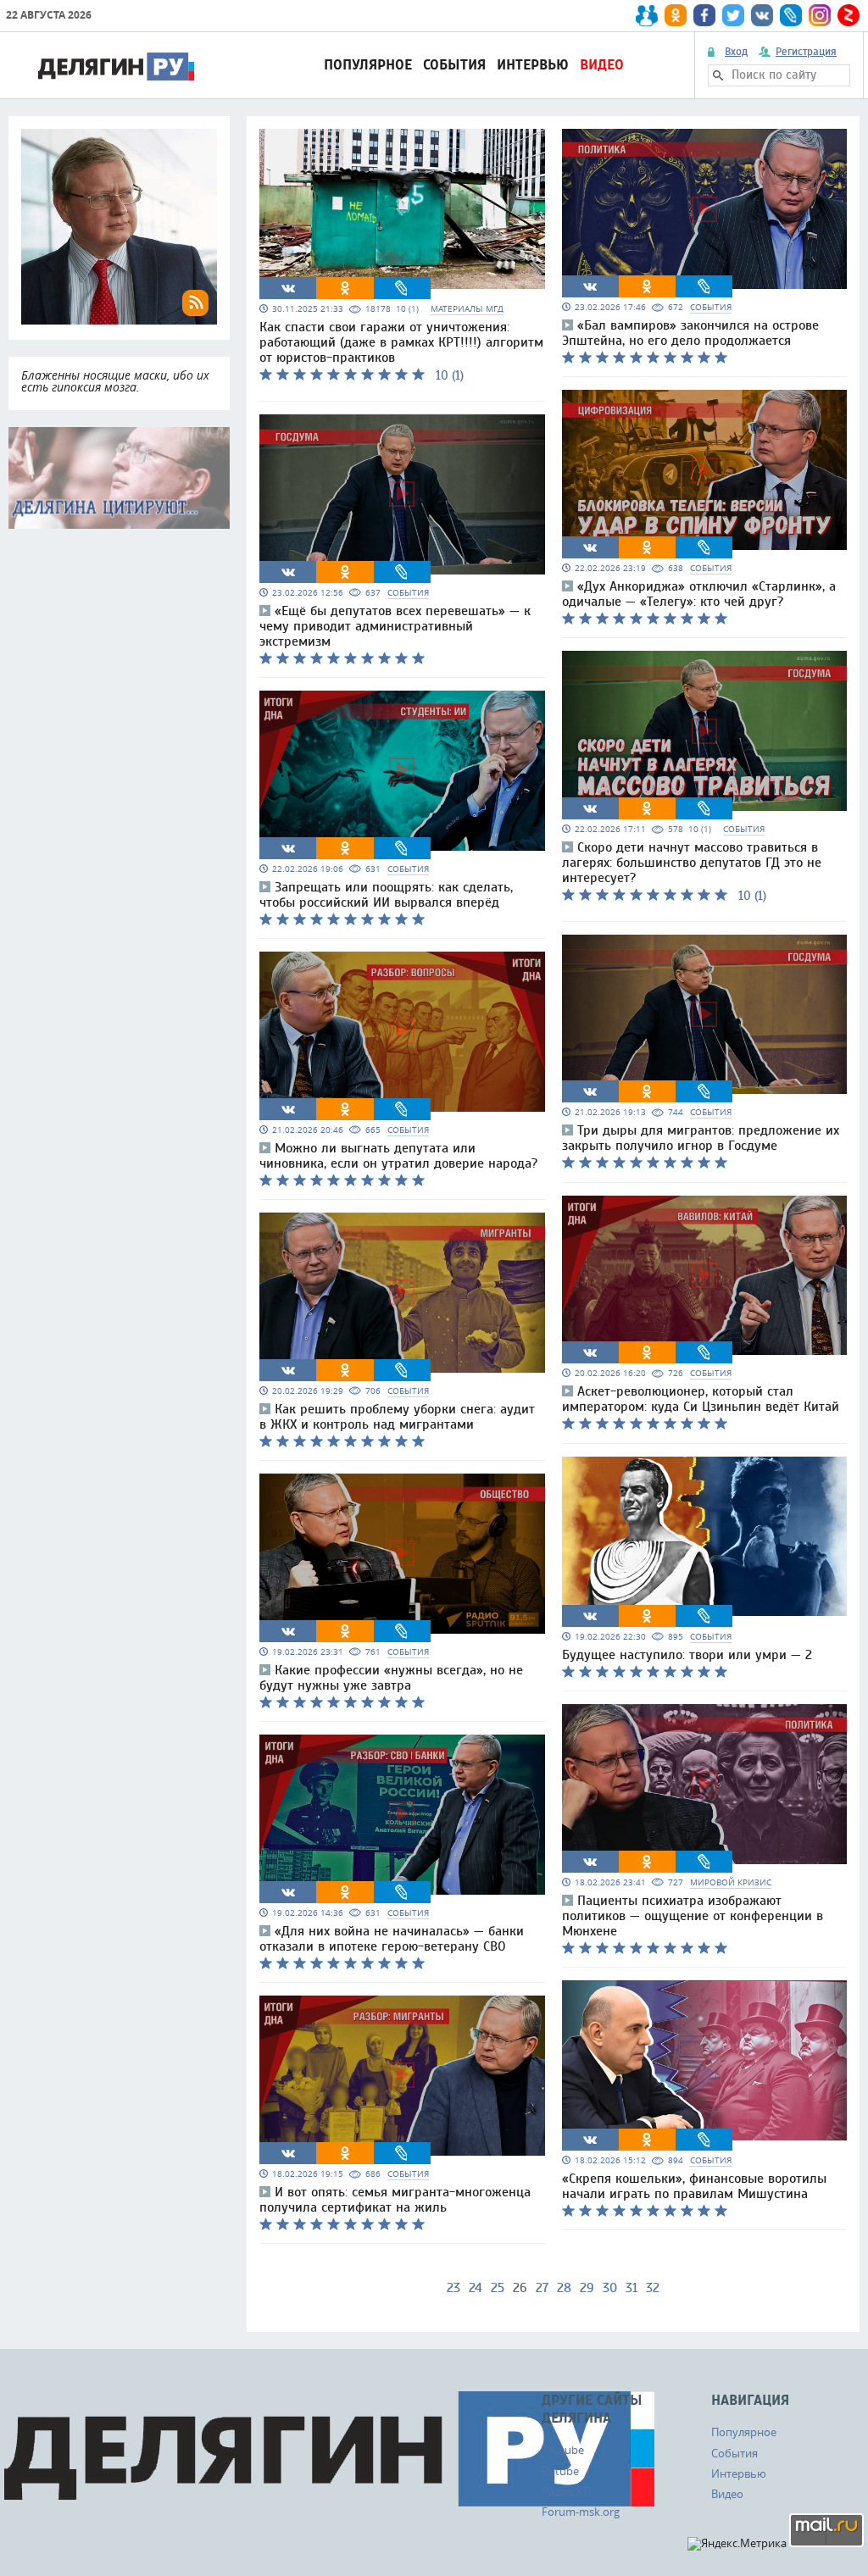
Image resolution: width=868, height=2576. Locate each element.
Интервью (533, 65)
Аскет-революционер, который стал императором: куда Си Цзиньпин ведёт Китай (701, 1399)
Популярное (368, 65)
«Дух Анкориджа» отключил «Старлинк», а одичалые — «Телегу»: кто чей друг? (699, 594)
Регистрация (806, 52)
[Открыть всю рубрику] (119, 478)
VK (288, 288)
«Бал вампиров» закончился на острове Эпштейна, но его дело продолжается (690, 333)
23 (453, 2288)
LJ (402, 288)
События (454, 65)
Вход (736, 52)
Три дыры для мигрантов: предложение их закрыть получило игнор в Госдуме (701, 1138)
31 (632, 2288)
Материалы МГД (467, 309)
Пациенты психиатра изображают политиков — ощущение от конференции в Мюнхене (693, 1916)
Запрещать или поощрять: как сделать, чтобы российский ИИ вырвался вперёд (386, 895)
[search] (718, 75)
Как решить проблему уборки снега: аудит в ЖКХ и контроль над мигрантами (397, 1417)
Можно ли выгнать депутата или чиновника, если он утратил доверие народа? (398, 1156)
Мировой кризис (731, 1882)
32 (653, 2288)
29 (587, 2288)
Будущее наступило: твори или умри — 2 (687, 1655)
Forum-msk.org (581, 2512)
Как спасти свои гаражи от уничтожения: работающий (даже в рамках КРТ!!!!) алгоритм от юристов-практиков (401, 342)
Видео (602, 65)
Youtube (563, 2450)
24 (476, 2288)
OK (345, 288)
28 (564, 2288)
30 (610, 2288)
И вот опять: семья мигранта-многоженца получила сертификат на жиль (395, 2200)
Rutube (560, 2471)
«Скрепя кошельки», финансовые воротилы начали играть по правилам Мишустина (694, 2186)
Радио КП (566, 2491)
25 (498, 2288)
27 (542, 2288)
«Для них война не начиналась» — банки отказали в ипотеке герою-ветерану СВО (392, 1939)
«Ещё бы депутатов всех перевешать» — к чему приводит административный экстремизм (395, 626)
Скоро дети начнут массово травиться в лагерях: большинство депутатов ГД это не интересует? (692, 863)
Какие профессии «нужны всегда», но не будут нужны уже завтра (391, 1678)
